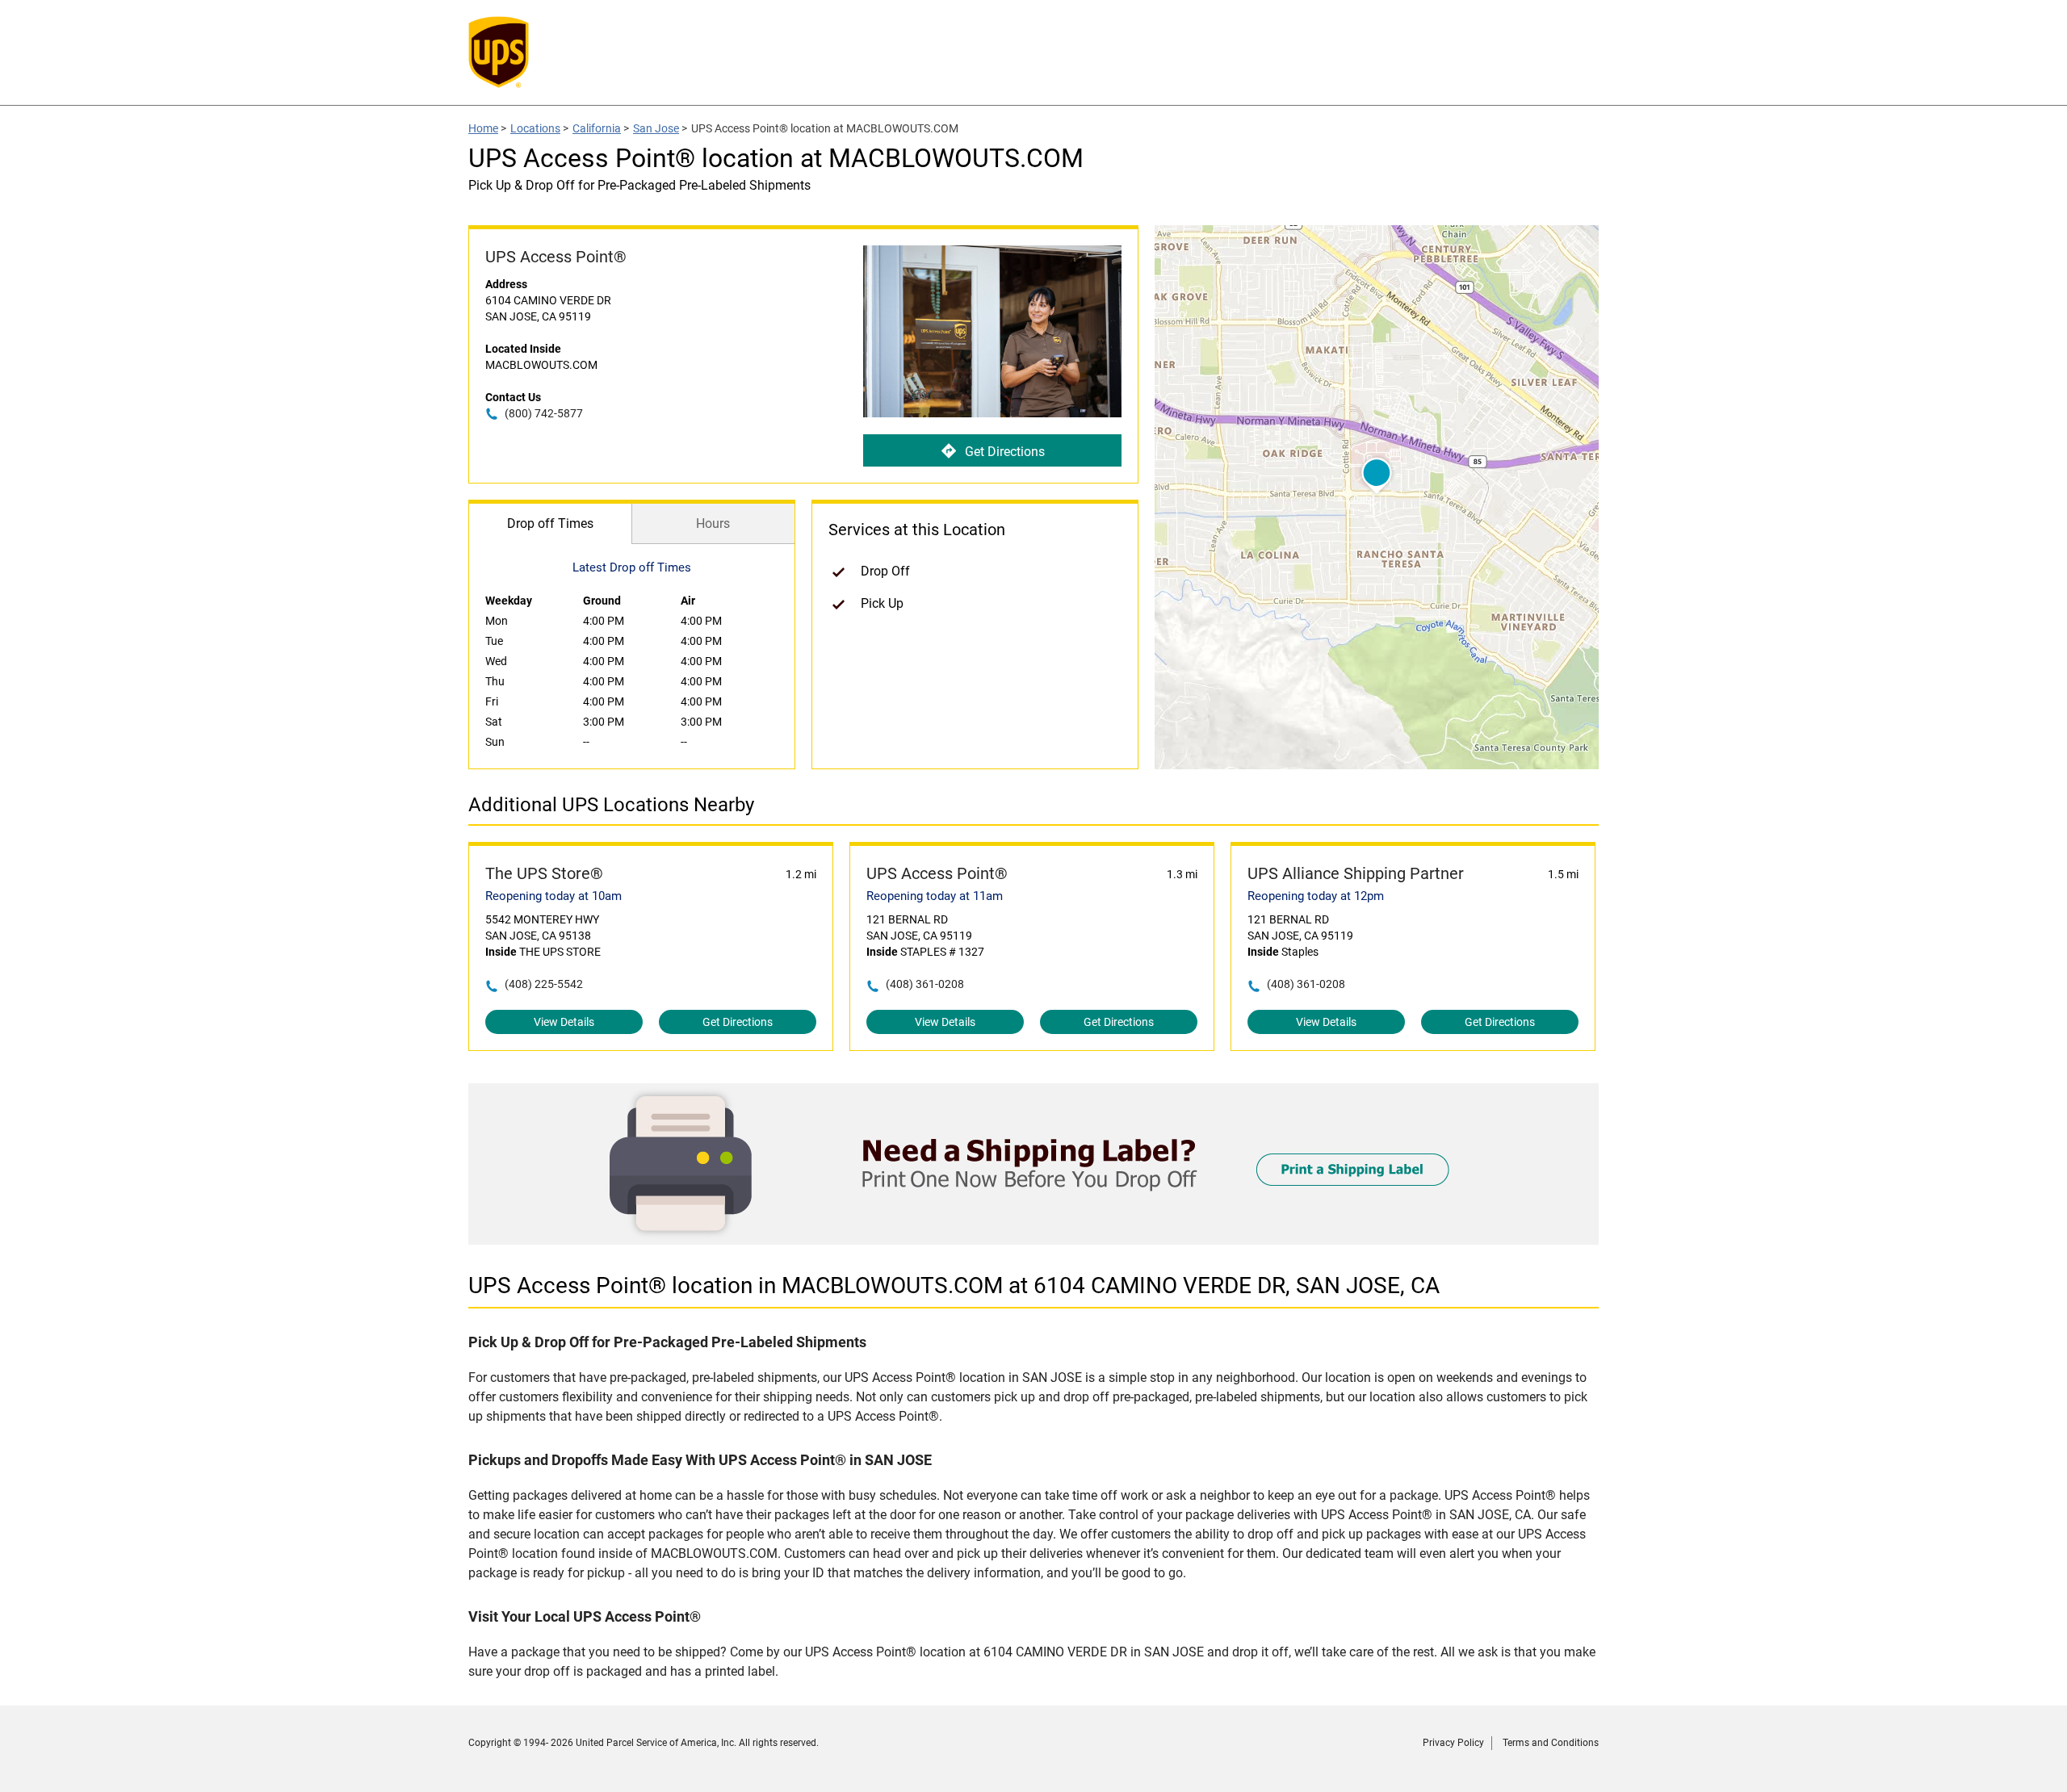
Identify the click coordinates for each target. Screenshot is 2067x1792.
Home (483, 128)
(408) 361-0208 (925, 984)
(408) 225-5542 (544, 984)
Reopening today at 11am (935, 896)
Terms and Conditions (1551, 1743)
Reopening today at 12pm (1316, 896)
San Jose (656, 128)
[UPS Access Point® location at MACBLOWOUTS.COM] (1033, 1240)
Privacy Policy (1453, 1743)
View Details (564, 1022)
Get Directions (1005, 452)
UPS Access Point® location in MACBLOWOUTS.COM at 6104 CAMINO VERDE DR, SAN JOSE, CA (954, 1285)
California (597, 128)
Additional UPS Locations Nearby (611, 805)
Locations (535, 128)
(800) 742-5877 (544, 413)
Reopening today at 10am (553, 896)
